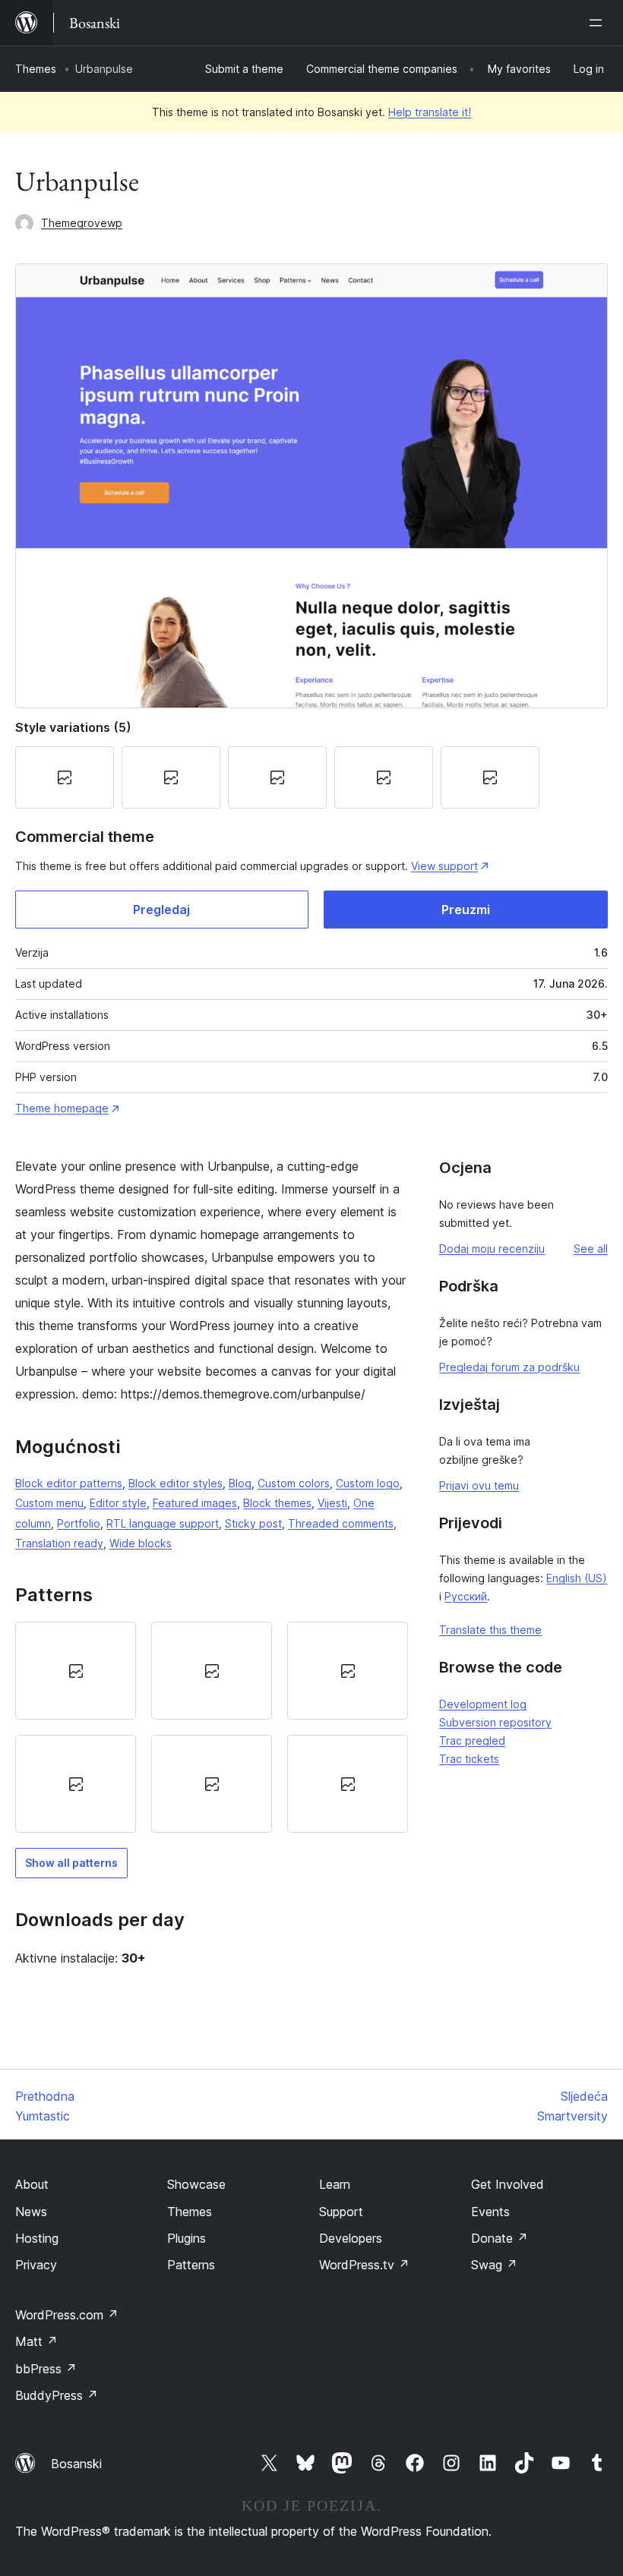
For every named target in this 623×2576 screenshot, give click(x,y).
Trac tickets (469, 1759)
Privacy (36, 2265)
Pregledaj (161, 910)
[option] (76, 1671)
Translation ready (59, 1543)
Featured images (195, 1503)
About (32, 2184)
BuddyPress (57, 2395)
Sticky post (253, 1523)
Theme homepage (62, 1108)
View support (444, 866)
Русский (466, 1596)
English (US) (577, 1578)
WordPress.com (67, 2315)
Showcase (196, 2184)
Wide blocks (141, 1543)
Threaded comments (341, 1523)
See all (591, 1249)
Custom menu (49, 1503)
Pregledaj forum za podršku (509, 1367)
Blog (240, 1483)
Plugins (187, 2238)
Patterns (191, 2265)
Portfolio (79, 1523)
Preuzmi (466, 910)
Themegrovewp (82, 223)
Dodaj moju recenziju (492, 1249)
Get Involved (508, 2184)
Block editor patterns (69, 1483)
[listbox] (212, 1728)
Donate (500, 2238)
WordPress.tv (364, 2265)
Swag (494, 2265)
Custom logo (368, 1483)
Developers (351, 2238)
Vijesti (332, 1503)
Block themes (277, 1503)
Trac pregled (472, 1740)
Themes (36, 69)
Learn (335, 2184)
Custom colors (294, 1483)
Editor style (118, 1503)
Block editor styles (176, 1483)
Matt (36, 2341)
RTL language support (163, 1523)
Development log (483, 1704)
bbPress (46, 2369)
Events (490, 2212)
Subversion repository (495, 1722)
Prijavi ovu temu (479, 1485)
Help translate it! (430, 112)
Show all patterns (71, 1863)
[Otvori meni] (599, 23)
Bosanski (76, 2464)
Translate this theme (490, 1630)
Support (341, 2212)
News (31, 2212)
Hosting (37, 2238)
